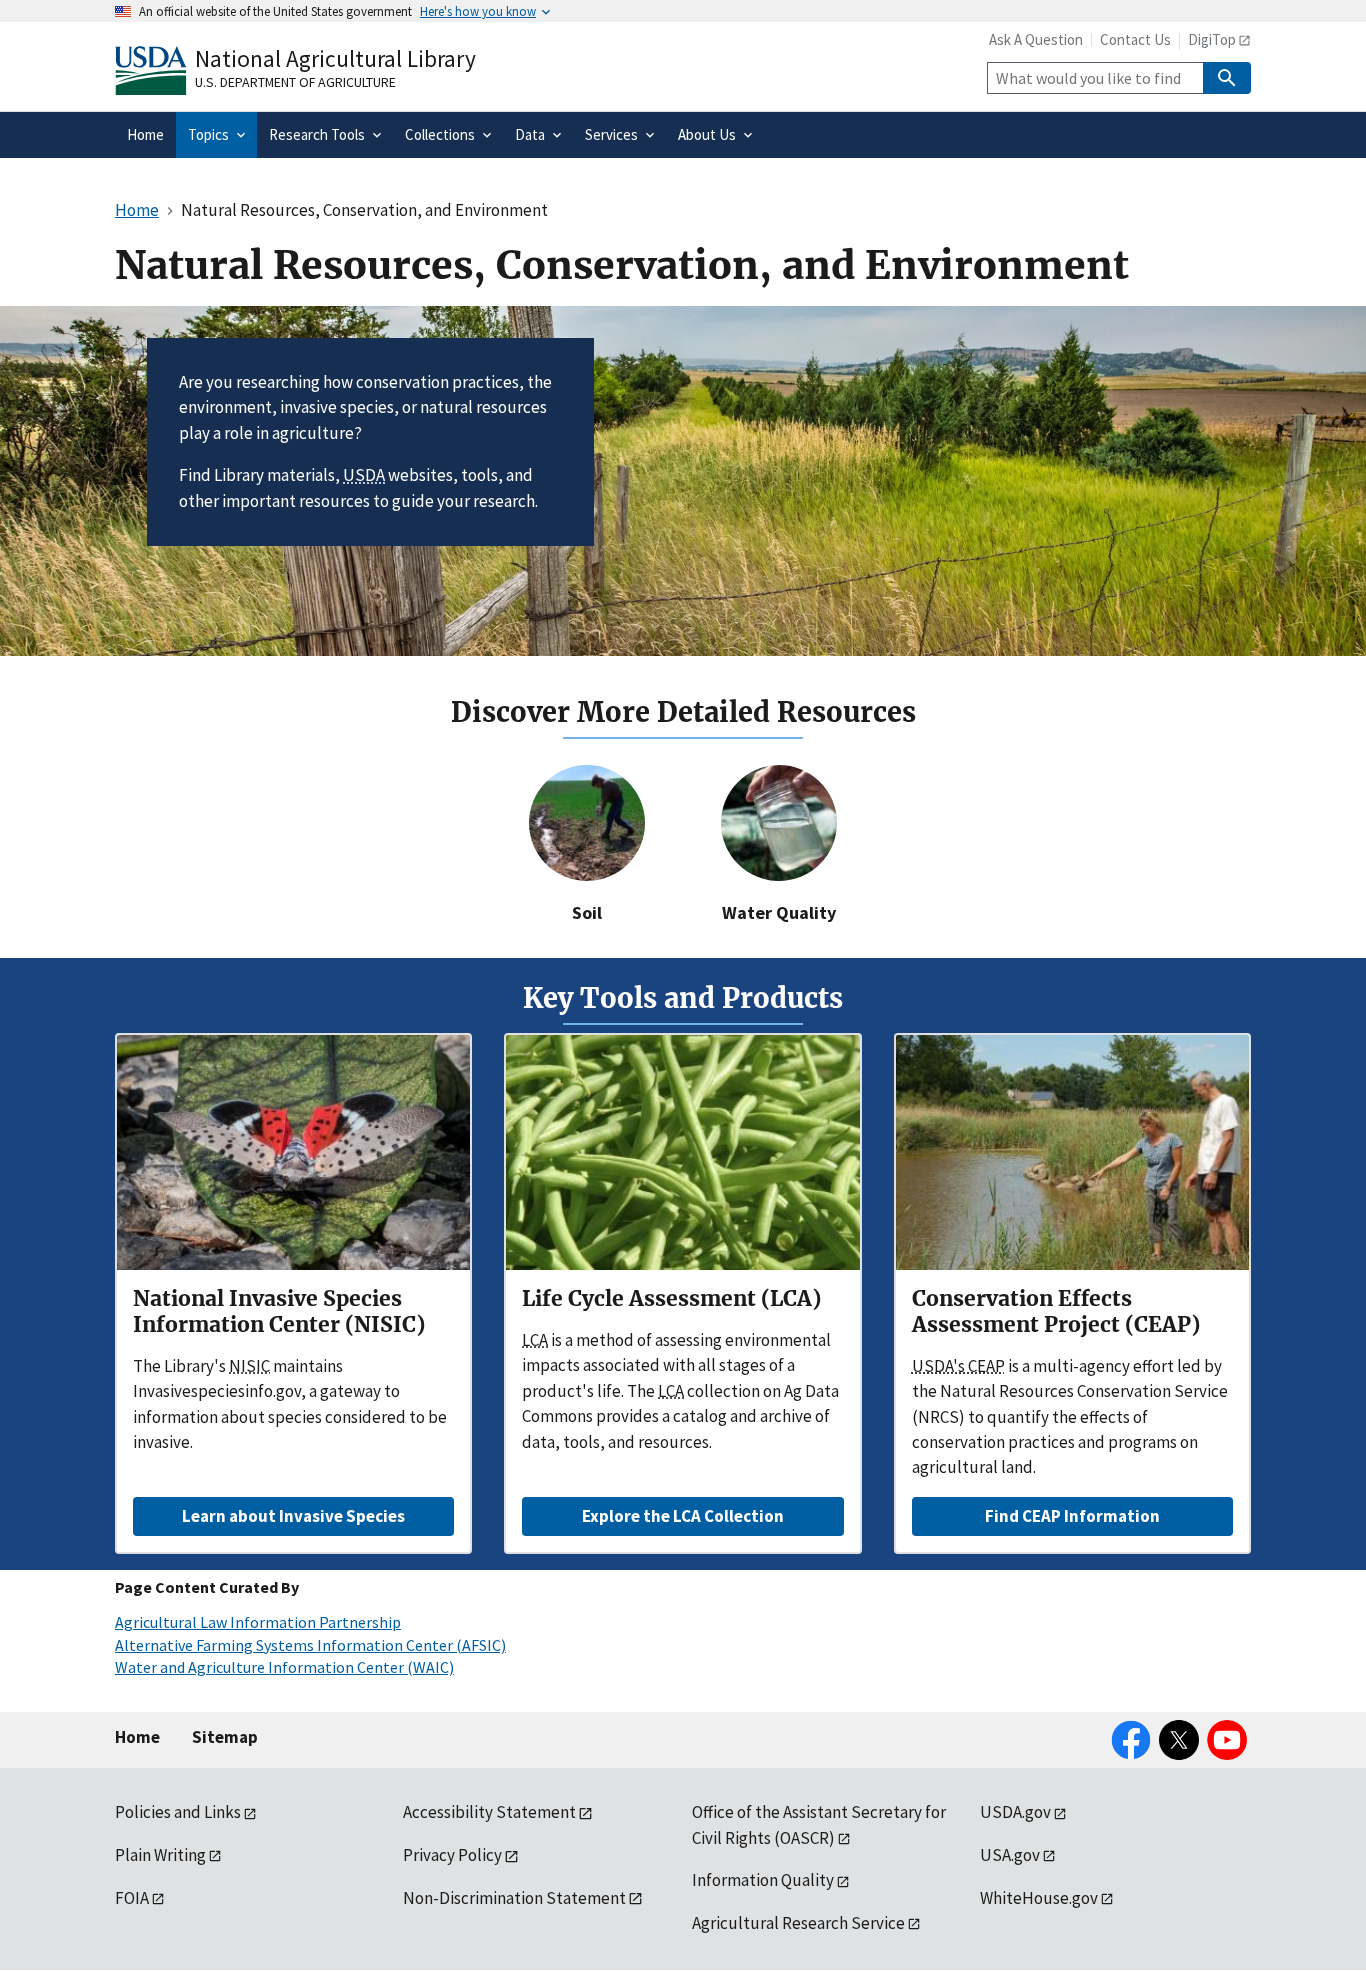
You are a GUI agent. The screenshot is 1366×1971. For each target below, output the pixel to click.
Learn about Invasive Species (293, 1516)
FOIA (132, 1898)
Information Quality (763, 1880)
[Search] (1227, 78)
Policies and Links (178, 1812)
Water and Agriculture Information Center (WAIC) (284, 1667)
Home (137, 1737)
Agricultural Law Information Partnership (258, 1622)
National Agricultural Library (335, 58)
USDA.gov (1015, 1812)
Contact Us (1135, 39)
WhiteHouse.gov (1039, 1898)
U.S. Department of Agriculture (295, 82)
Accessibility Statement (489, 1812)
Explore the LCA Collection (683, 1516)
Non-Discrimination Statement (514, 1898)
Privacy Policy (452, 1855)
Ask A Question (1036, 39)
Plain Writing (160, 1855)
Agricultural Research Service (798, 1923)
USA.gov (1010, 1855)
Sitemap (225, 1737)
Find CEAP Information (1072, 1516)
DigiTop (1212, 39)
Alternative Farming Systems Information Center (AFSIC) (310, 1645)
